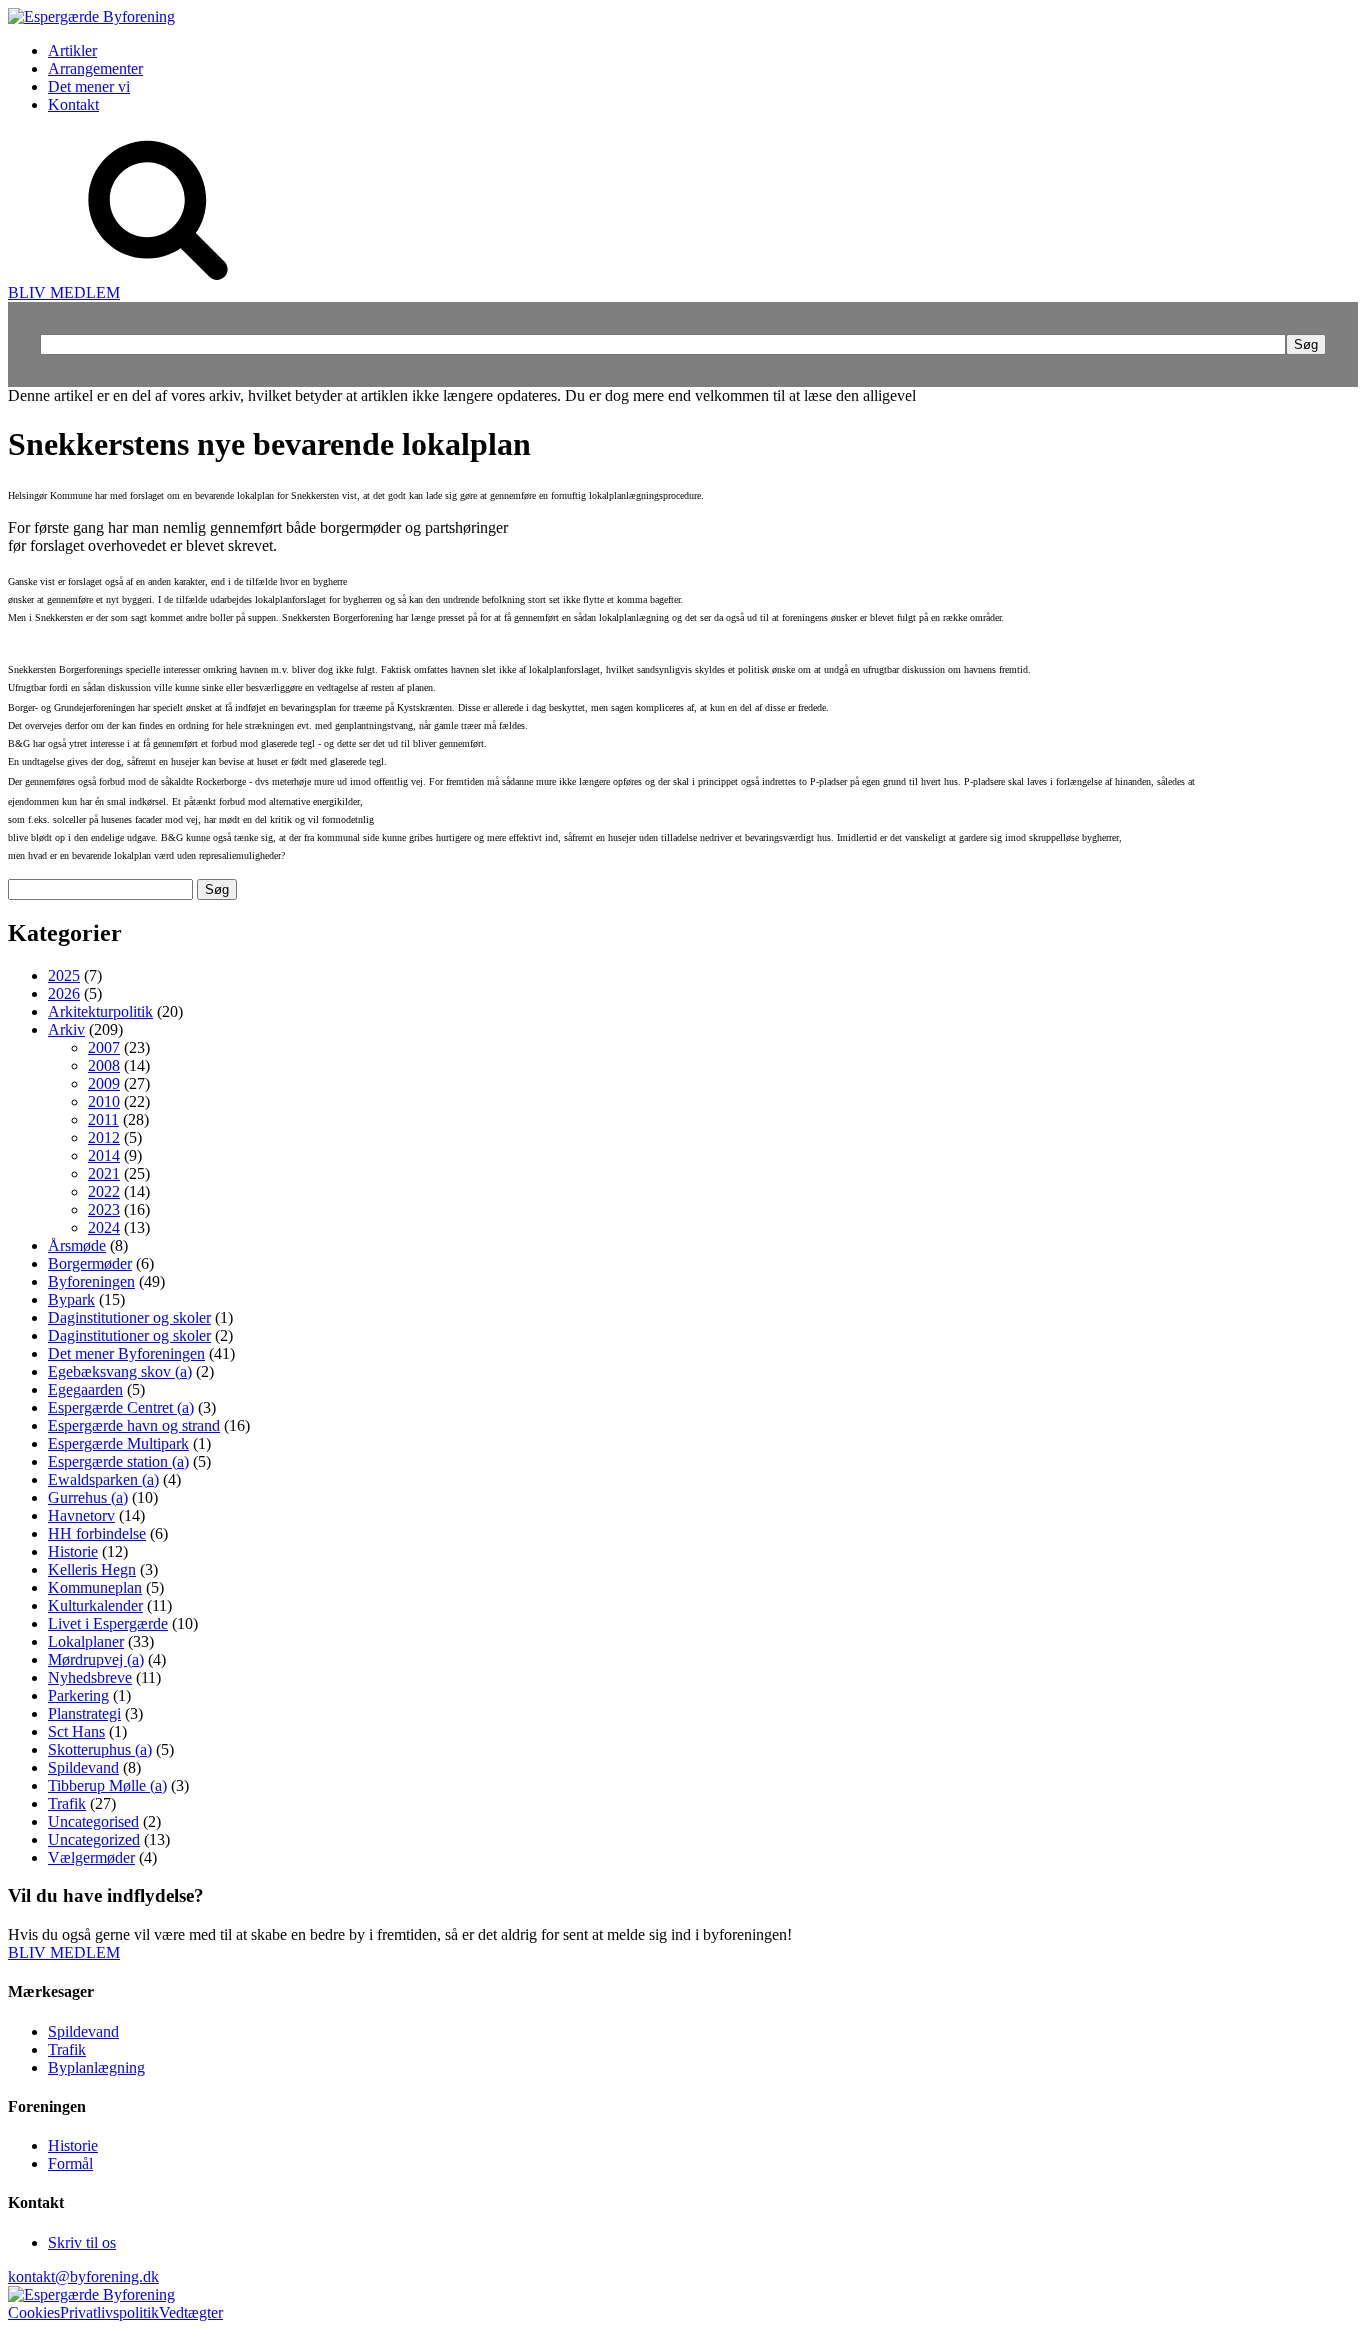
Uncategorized (94, 1839)
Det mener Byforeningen (126, 1353)
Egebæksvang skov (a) (120, 1371)
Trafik (67, 1803)
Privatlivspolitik (109, 2312)
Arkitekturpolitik (100, 1011)
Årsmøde (77, 1245)
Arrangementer (95, 68)
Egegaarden (85, 1389)
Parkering (78, 1695)
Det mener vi (89, 86)
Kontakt (73, 104)
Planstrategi (84, 1713)
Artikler (72, 50)
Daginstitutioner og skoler (129, 1317)
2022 (104, 1191)
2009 (104, 1083)
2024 (104, 1227)
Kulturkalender (95, 1605)
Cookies (34, 2312)
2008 (104, 1065)
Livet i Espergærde (108, 1623)
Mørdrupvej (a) (96, 1659)
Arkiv (66, 1029)
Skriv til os (82, 2242)
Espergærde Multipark (118, 1443)
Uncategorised (93, 1821)
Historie (73, 1551)
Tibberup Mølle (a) (107, 1785)
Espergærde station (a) (118, 1461)
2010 (104, 1101)
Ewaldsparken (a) (103, 1479)
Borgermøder (90, 1263)
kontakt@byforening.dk (83, 2276)
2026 (64, 993)
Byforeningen (91, 1281)
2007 (104, 1047)
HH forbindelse (97, 1533)
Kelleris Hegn (92, 1569)
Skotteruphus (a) (100, 1749)
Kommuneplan (95, 1587)
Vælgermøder (91, 1857)
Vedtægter (191, 2312)
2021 (104, 1173)
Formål (70, 2163)
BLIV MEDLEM (64, 292)
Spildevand (83, 1767)
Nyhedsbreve (90, 1677)
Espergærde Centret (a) (121, 1407)
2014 (104, 1155)
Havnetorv (81, 1515)
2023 (104, 1209)
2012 (104, 1137)
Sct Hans (76, 1731)
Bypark (71, 1299)
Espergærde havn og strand (134, 1425)
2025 (64, 975)
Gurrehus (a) (88, 1497)
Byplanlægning (96, 2067)
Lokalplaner (86, 1641)
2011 (103, 1119)
